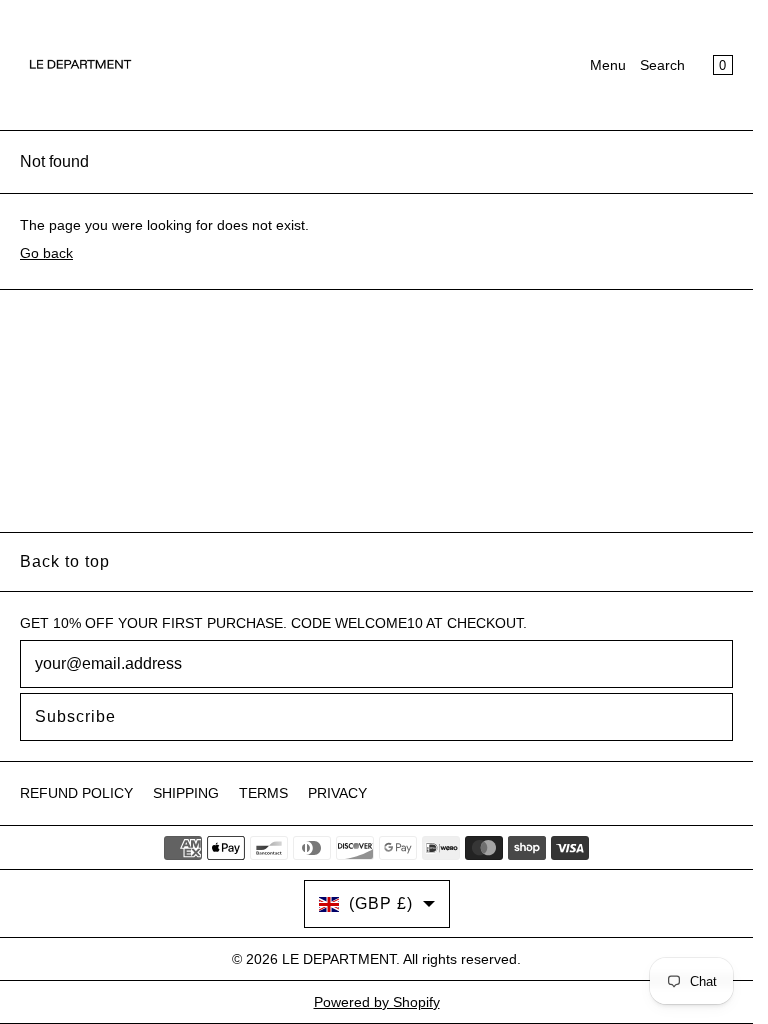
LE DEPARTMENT (339, 959)
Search (662, 65)
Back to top (65, 561)
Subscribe (75, 716)
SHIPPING (186, 793)
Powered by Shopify (377, 1002)
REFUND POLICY (76, 793)
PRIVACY (337, 793)
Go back (46, 253)
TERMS (263, 793)
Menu (608, 65)
